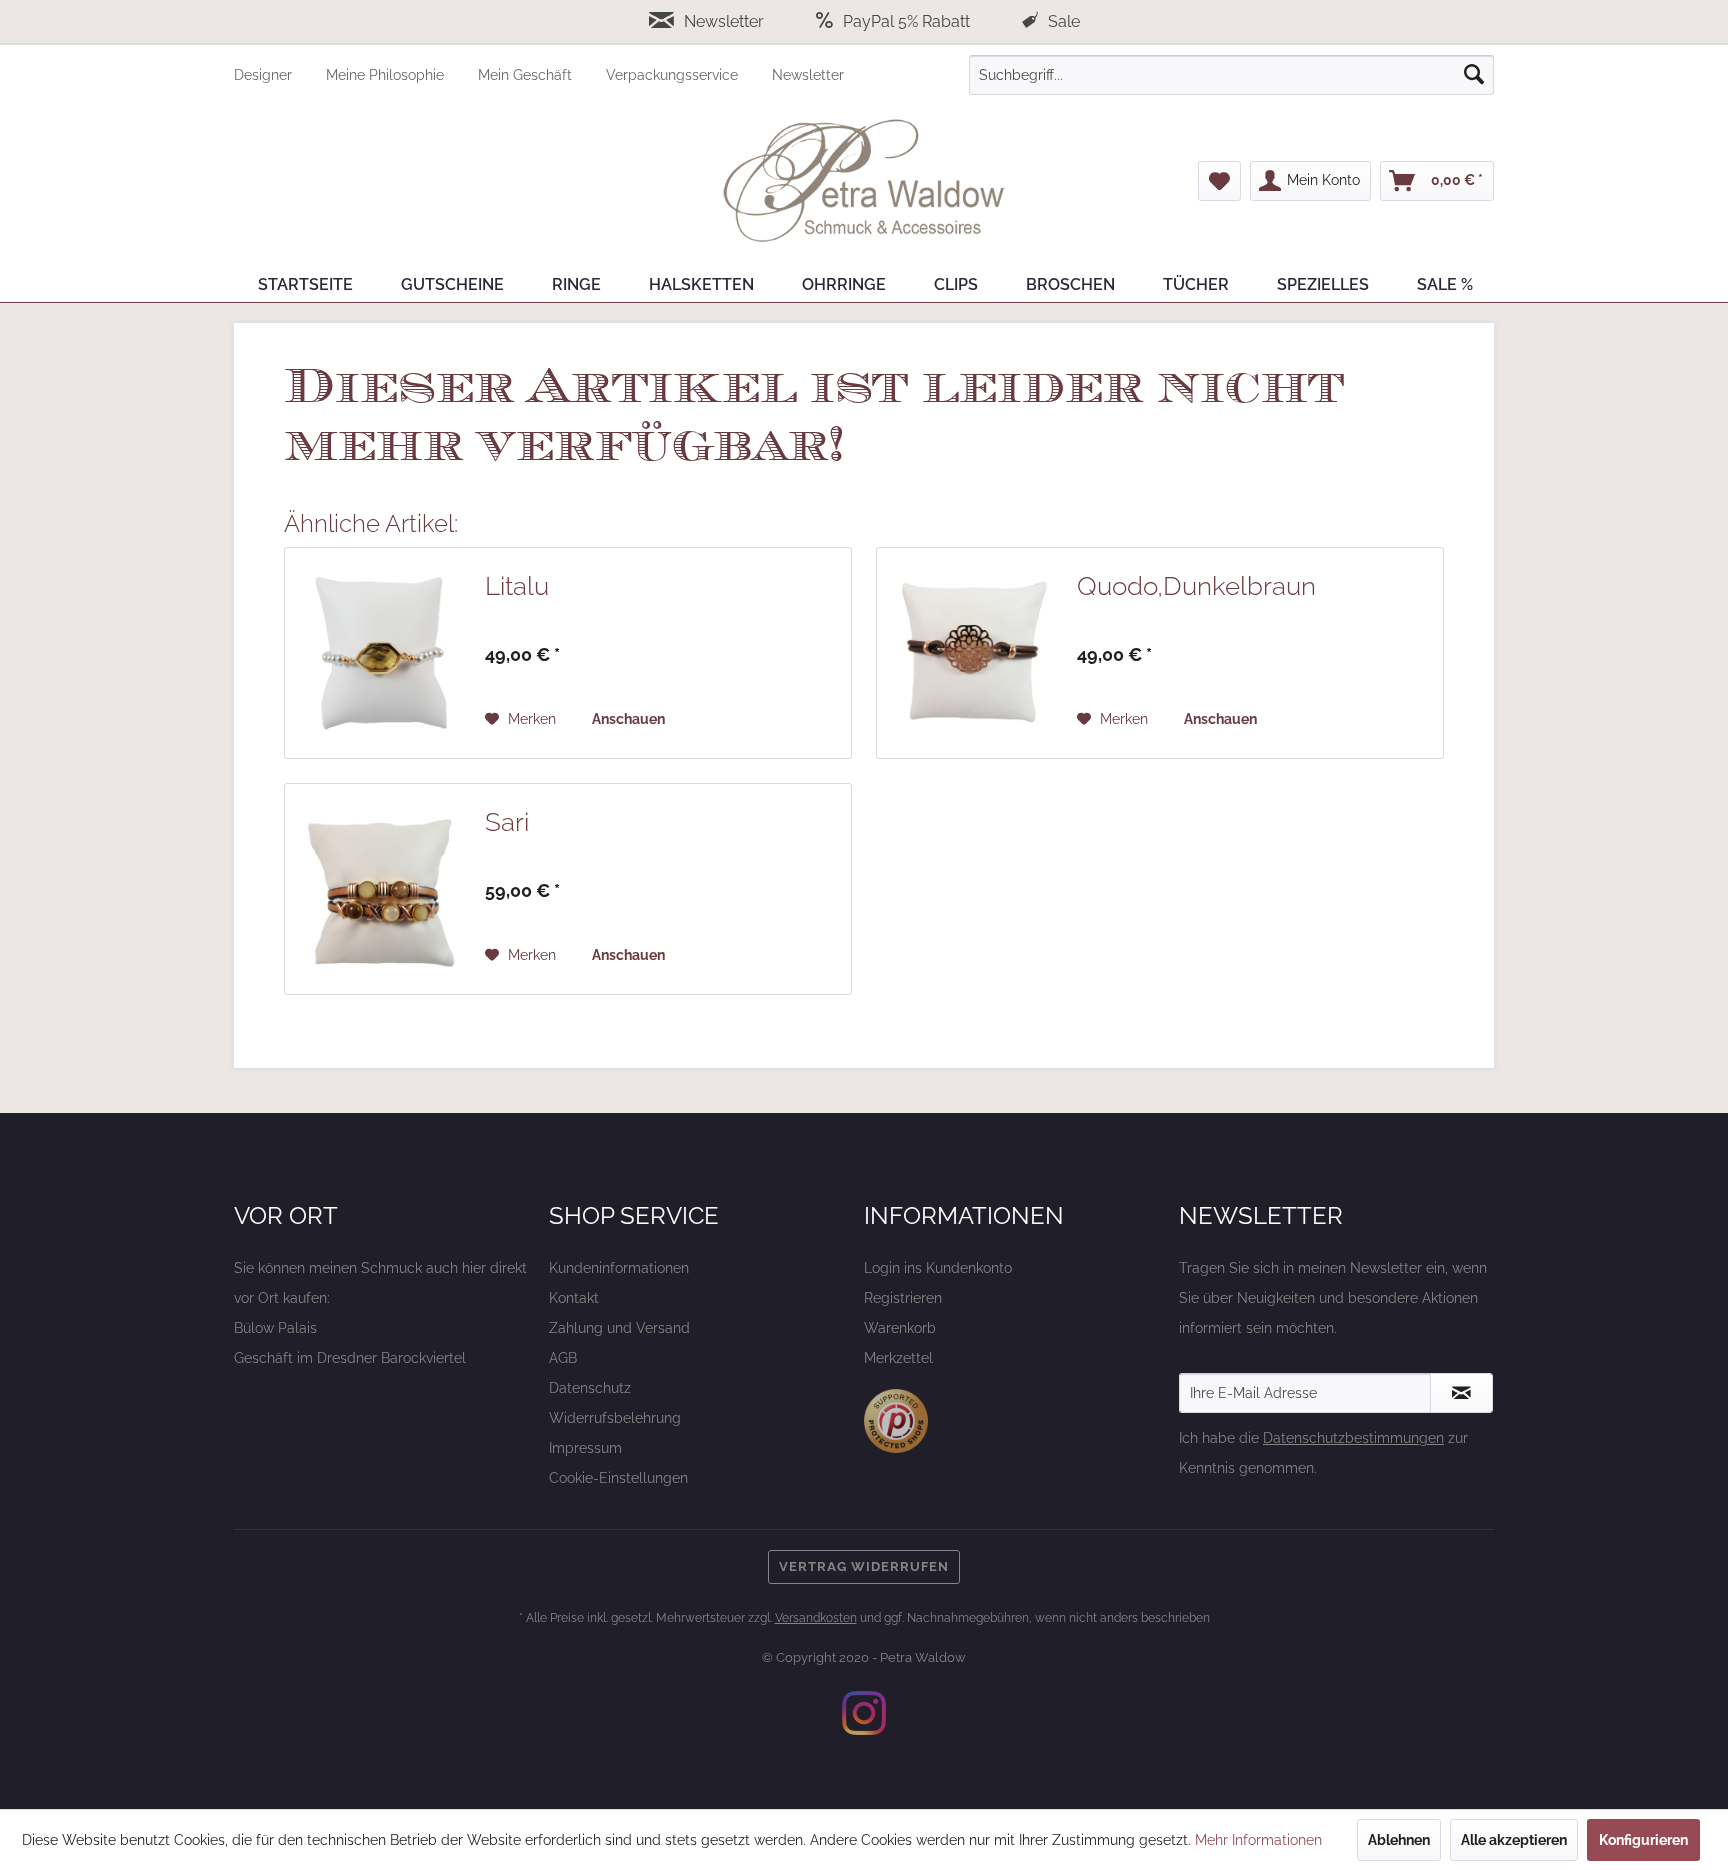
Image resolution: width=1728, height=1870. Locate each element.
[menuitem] (280, 75)
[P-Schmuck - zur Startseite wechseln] (864, 181)
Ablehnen (1399, 1840)
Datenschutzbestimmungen (1353, 1438)
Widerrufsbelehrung (615, 1418)
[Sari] (380, 889)
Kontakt (574, 1298)
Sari (507, 822)
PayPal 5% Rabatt (906, 21)
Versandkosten (816, 1618)
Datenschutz (590, 1388)
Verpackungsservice (674, 75)
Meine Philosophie (387, 75)
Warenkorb (900, 1328)
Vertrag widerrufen (864, 1566)
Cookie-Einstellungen (618, 1478)
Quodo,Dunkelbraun (1196, 586)
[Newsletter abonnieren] (1461, 1393)
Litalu (517, 586)
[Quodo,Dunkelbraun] (972, 653)
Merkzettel (898, 1358)
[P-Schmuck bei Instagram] (864, 1713)
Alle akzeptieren (1514, 1840)
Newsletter (724, 21)
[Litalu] (380, 653)
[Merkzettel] (1219, 181)
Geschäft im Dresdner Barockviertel (350, 1358)
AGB (563, 1358)
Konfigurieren (1643, 1840)
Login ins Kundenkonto (938, 1268)
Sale (1062, 21)
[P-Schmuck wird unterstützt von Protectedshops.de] (896, 1421)
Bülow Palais (275, 1328)
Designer (265, 75)
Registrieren (903, 1298)
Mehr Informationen (1258, 1840)
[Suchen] (1474, 75)
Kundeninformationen (619, 1268)
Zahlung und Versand (619, 1328)
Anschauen (628, 719)
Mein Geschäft (527, 75)
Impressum (585, 1448)
